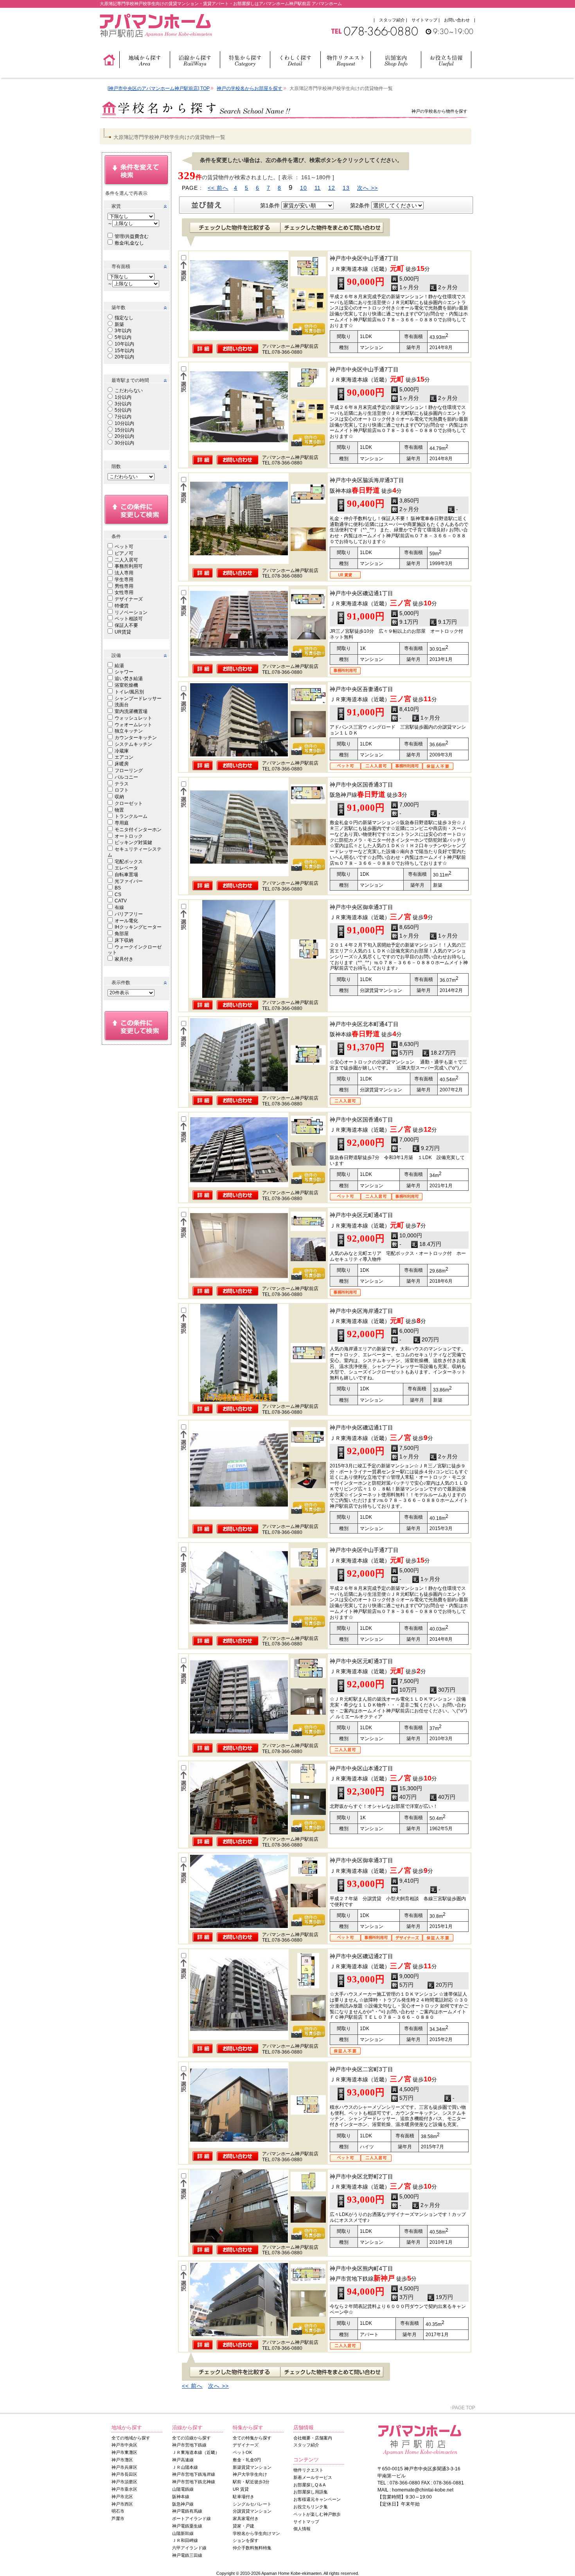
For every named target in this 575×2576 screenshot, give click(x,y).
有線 (119, 907)
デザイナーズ (129, 599)
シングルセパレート (252, 2504)
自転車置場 (126, 875)
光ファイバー (129, 881)
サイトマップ (424, 20)
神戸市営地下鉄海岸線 (194, 2474)
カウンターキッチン (136, 738)
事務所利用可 (129, 566)
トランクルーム (131, 816)
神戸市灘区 (122, 2460)
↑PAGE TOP (463, 2408)
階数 (116, 466)
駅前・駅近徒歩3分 (251, 2482)
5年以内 (123, 337)
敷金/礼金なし (129, 243)
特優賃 (122, 606)
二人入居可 (126, 560)
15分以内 (124, 430)
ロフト (122, 790)
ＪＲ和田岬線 (185, 2540)
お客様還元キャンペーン (317, 2499)
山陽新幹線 (183, 2533)
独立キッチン (129, 731)
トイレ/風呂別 (129, 692)
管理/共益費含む (132, 236)
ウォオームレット (133, 725)
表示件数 (121, 983)
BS (118, 888)
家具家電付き (246, 2518)
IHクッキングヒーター (138, 927)
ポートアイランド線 (191, 2518)
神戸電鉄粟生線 (187, 2526)
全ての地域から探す (131, 2438)
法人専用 (124, 573)
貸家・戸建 (243, 2526)
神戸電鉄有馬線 (187, 2511)
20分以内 (124, 436)
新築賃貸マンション (252, 2467)
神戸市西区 (122, 2504)
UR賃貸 (123, 632)
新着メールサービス (313, 2477)
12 (332, 188)
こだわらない (129, 391)
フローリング (129, 770)
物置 (119, 810)
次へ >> (367, 188)
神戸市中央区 (124, 2445)
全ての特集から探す (252, 2438)
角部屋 (122, 934)
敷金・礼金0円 (247, 2460)
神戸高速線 (183, 2460)
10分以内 (124, 423)
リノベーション (131, 612)
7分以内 (123, 417)
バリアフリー (129, 914)
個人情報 (302, 2529)
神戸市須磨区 (124, 2482)
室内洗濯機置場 (131, 711)
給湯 (119, 666)
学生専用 (124, 580)
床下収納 (124, 940)
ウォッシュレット (133, 718)
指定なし (124, 318)
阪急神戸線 (183, 2504)
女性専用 (124, 592)
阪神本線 (181, 2497)
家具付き (124, 959)
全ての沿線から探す (191, 2438)
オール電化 (126, 921)
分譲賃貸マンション (252, 2511)
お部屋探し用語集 (311, 2492)
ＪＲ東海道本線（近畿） (196, 2452)
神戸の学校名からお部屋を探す (250, 88)
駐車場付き (243, 2497)
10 (304, 188)
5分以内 (123, 410)
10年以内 (124, 344)
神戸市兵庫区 (124, 2467)
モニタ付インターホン (138, 830)
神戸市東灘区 (124, 2452)
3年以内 (123, 331)
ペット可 (124, 547)
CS (118, 895)
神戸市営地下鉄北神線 (194, 2482)
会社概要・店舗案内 (313, 2438)
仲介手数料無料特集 (252, 2548)
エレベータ (126, 868)
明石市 (118, 2511)
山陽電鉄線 (183, 2489)
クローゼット (129, 803)
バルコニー (126, 777)
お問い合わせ (457, 20)
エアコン (124, 757)
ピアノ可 (124, 553)
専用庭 (122, 823)
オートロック (129, 836)
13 (346, 188)
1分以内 (123, 397)
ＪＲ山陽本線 (185, 2467)
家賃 (116, 206)
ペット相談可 (129, 619)
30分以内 (124, 443)
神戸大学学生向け (250, 2474)
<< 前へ (218, 188)
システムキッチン (133, 744)
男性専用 (124, 586)
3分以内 (123, 404)
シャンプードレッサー (138, 698)
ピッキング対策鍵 (133, 842)
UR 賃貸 (241, 2489)
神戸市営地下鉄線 (189, 2445)
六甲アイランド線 (189, 2548)
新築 (119, 324)
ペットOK (242, 2452)
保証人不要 (126, 625)
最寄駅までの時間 (130, 380)
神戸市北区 (122, 2497)
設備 (116, 655)
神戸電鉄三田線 (187, 2555)
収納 (119, 797)
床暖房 (122, 764)
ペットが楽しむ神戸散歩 (317, 2514)
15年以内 (124, 351)
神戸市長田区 (124, 2474)
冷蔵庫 (122, 751)
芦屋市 (118, 2518)
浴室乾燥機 (126, 685)
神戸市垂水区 (124, 2489)
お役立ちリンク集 (311, 2507)
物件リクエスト (308, 2470)
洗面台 (122, 705)
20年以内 (124, 357)
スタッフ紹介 (392, 20)
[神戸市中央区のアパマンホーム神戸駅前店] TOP (159, 88)
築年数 (119, 308)
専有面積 (121, 266)
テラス (122, 784)
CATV (121, 901)
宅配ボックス (129, 862)
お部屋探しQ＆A (309, 2485)
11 (318, 188)
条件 (116, 536)
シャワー (124, 672)
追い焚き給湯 (129, 679)
